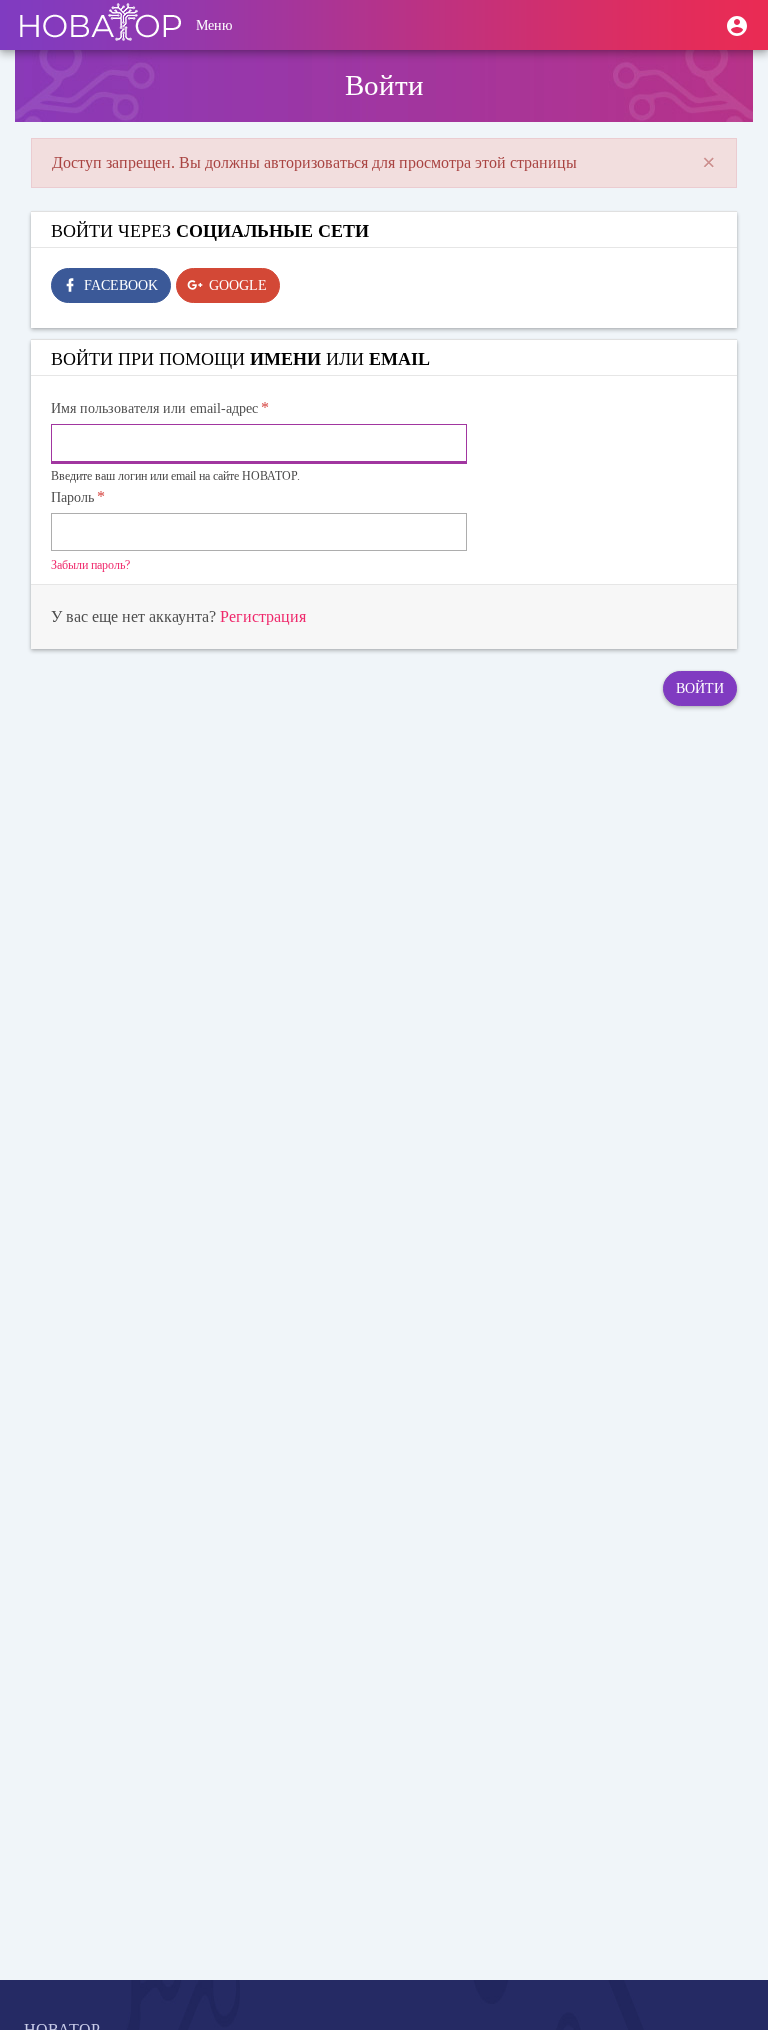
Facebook (121, 285)
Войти (700, 688)
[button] (737, 25)
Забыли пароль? (90, 565)
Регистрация (263, 616)
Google (238, 285)
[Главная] (100, 25)
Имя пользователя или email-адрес (154, 408)
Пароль (72, 497)
